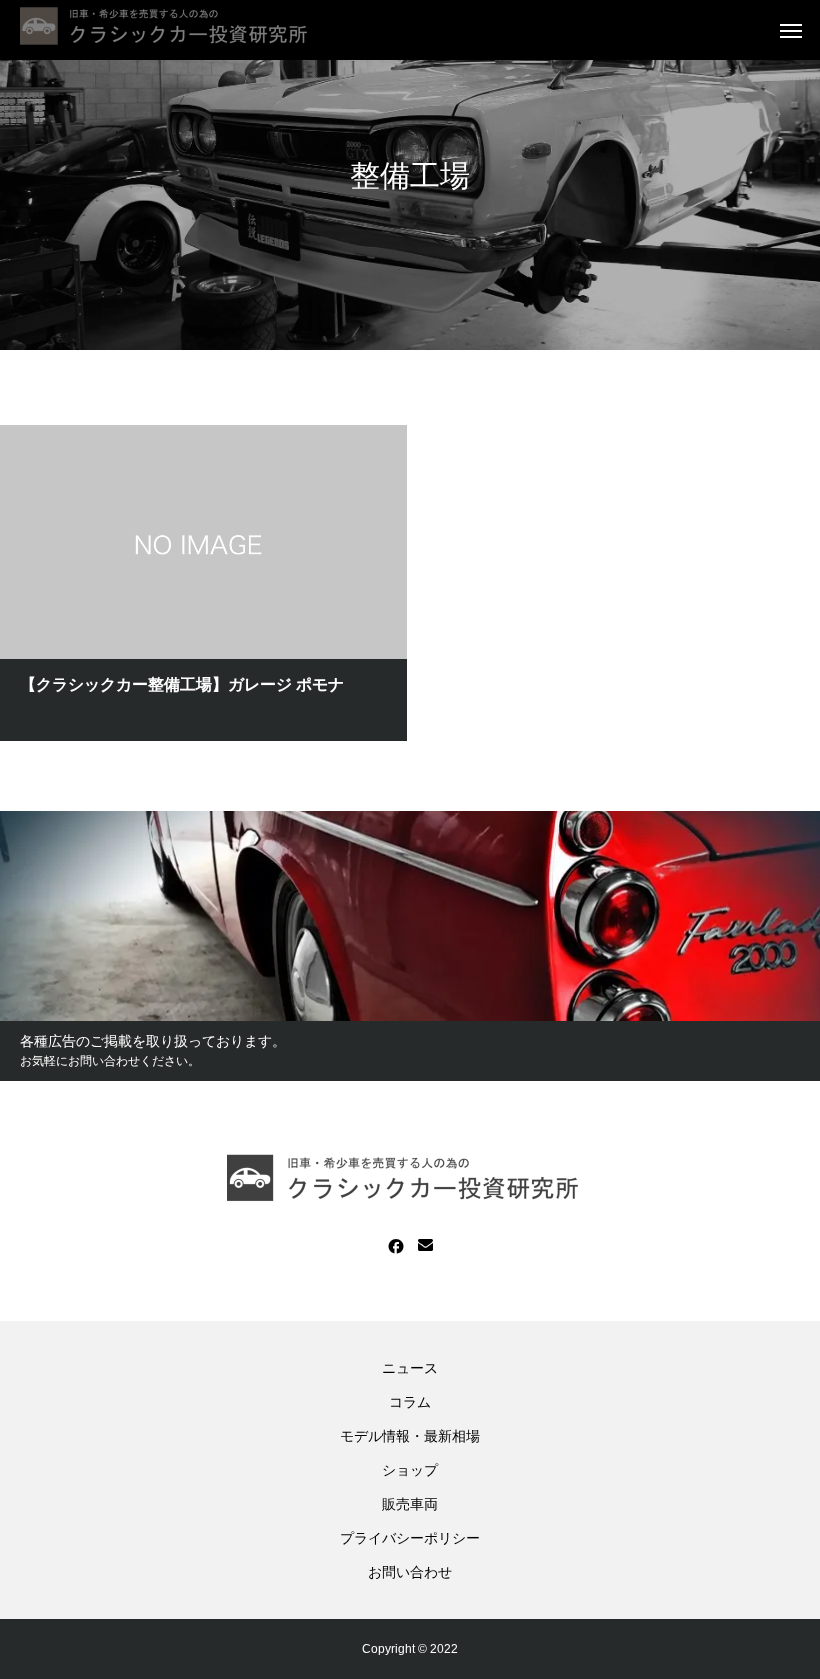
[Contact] (425, 1246)
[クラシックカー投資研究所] (170, 30)
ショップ (410, 1470)
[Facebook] (396, 1246)
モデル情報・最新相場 (410, 1436)
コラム (410, 1402)
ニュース (410, 1368)
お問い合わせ (410, 1572)
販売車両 (410, 1504)
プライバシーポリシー (410, 1538)
